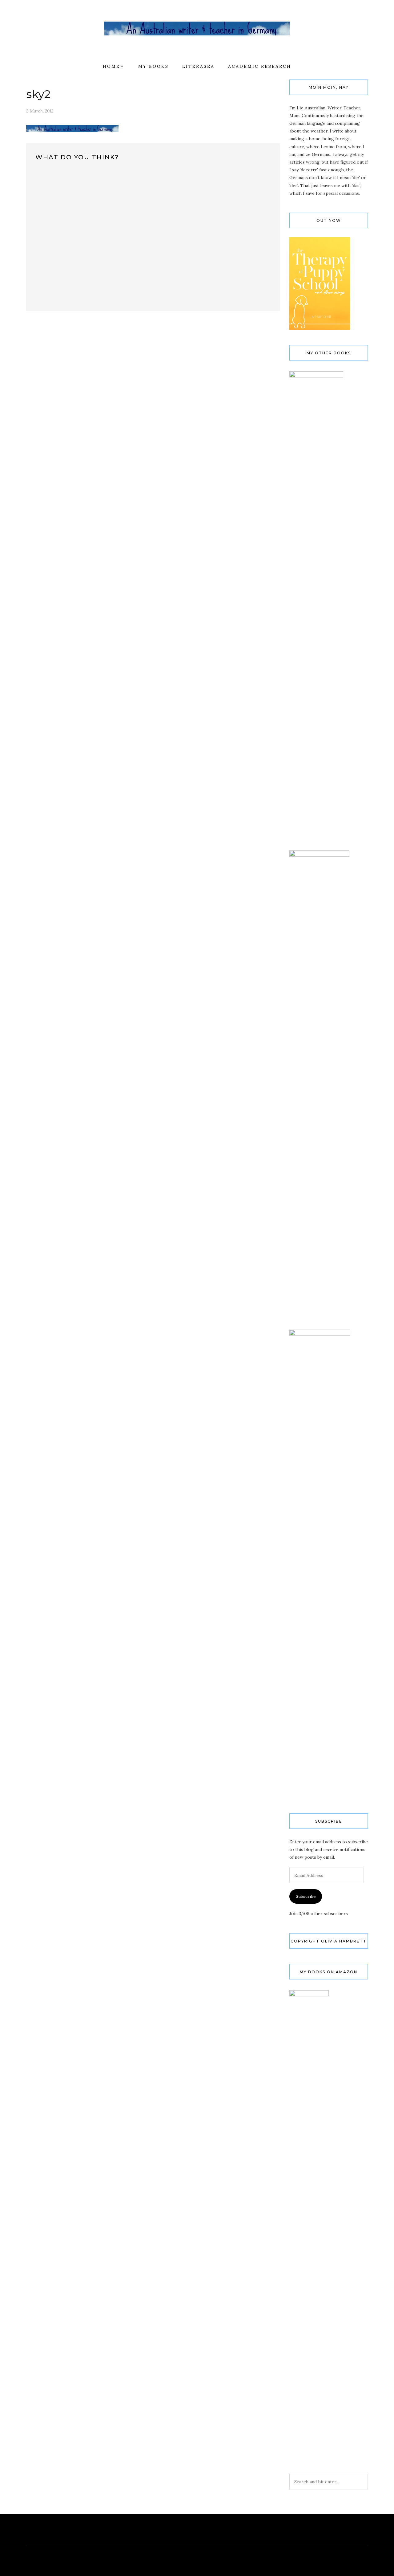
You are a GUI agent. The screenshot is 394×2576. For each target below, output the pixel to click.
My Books (153, 66)
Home (111, 66)
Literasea (198, 66)
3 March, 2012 (40, 111)
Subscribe (306, 1896)
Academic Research (260, 66)
